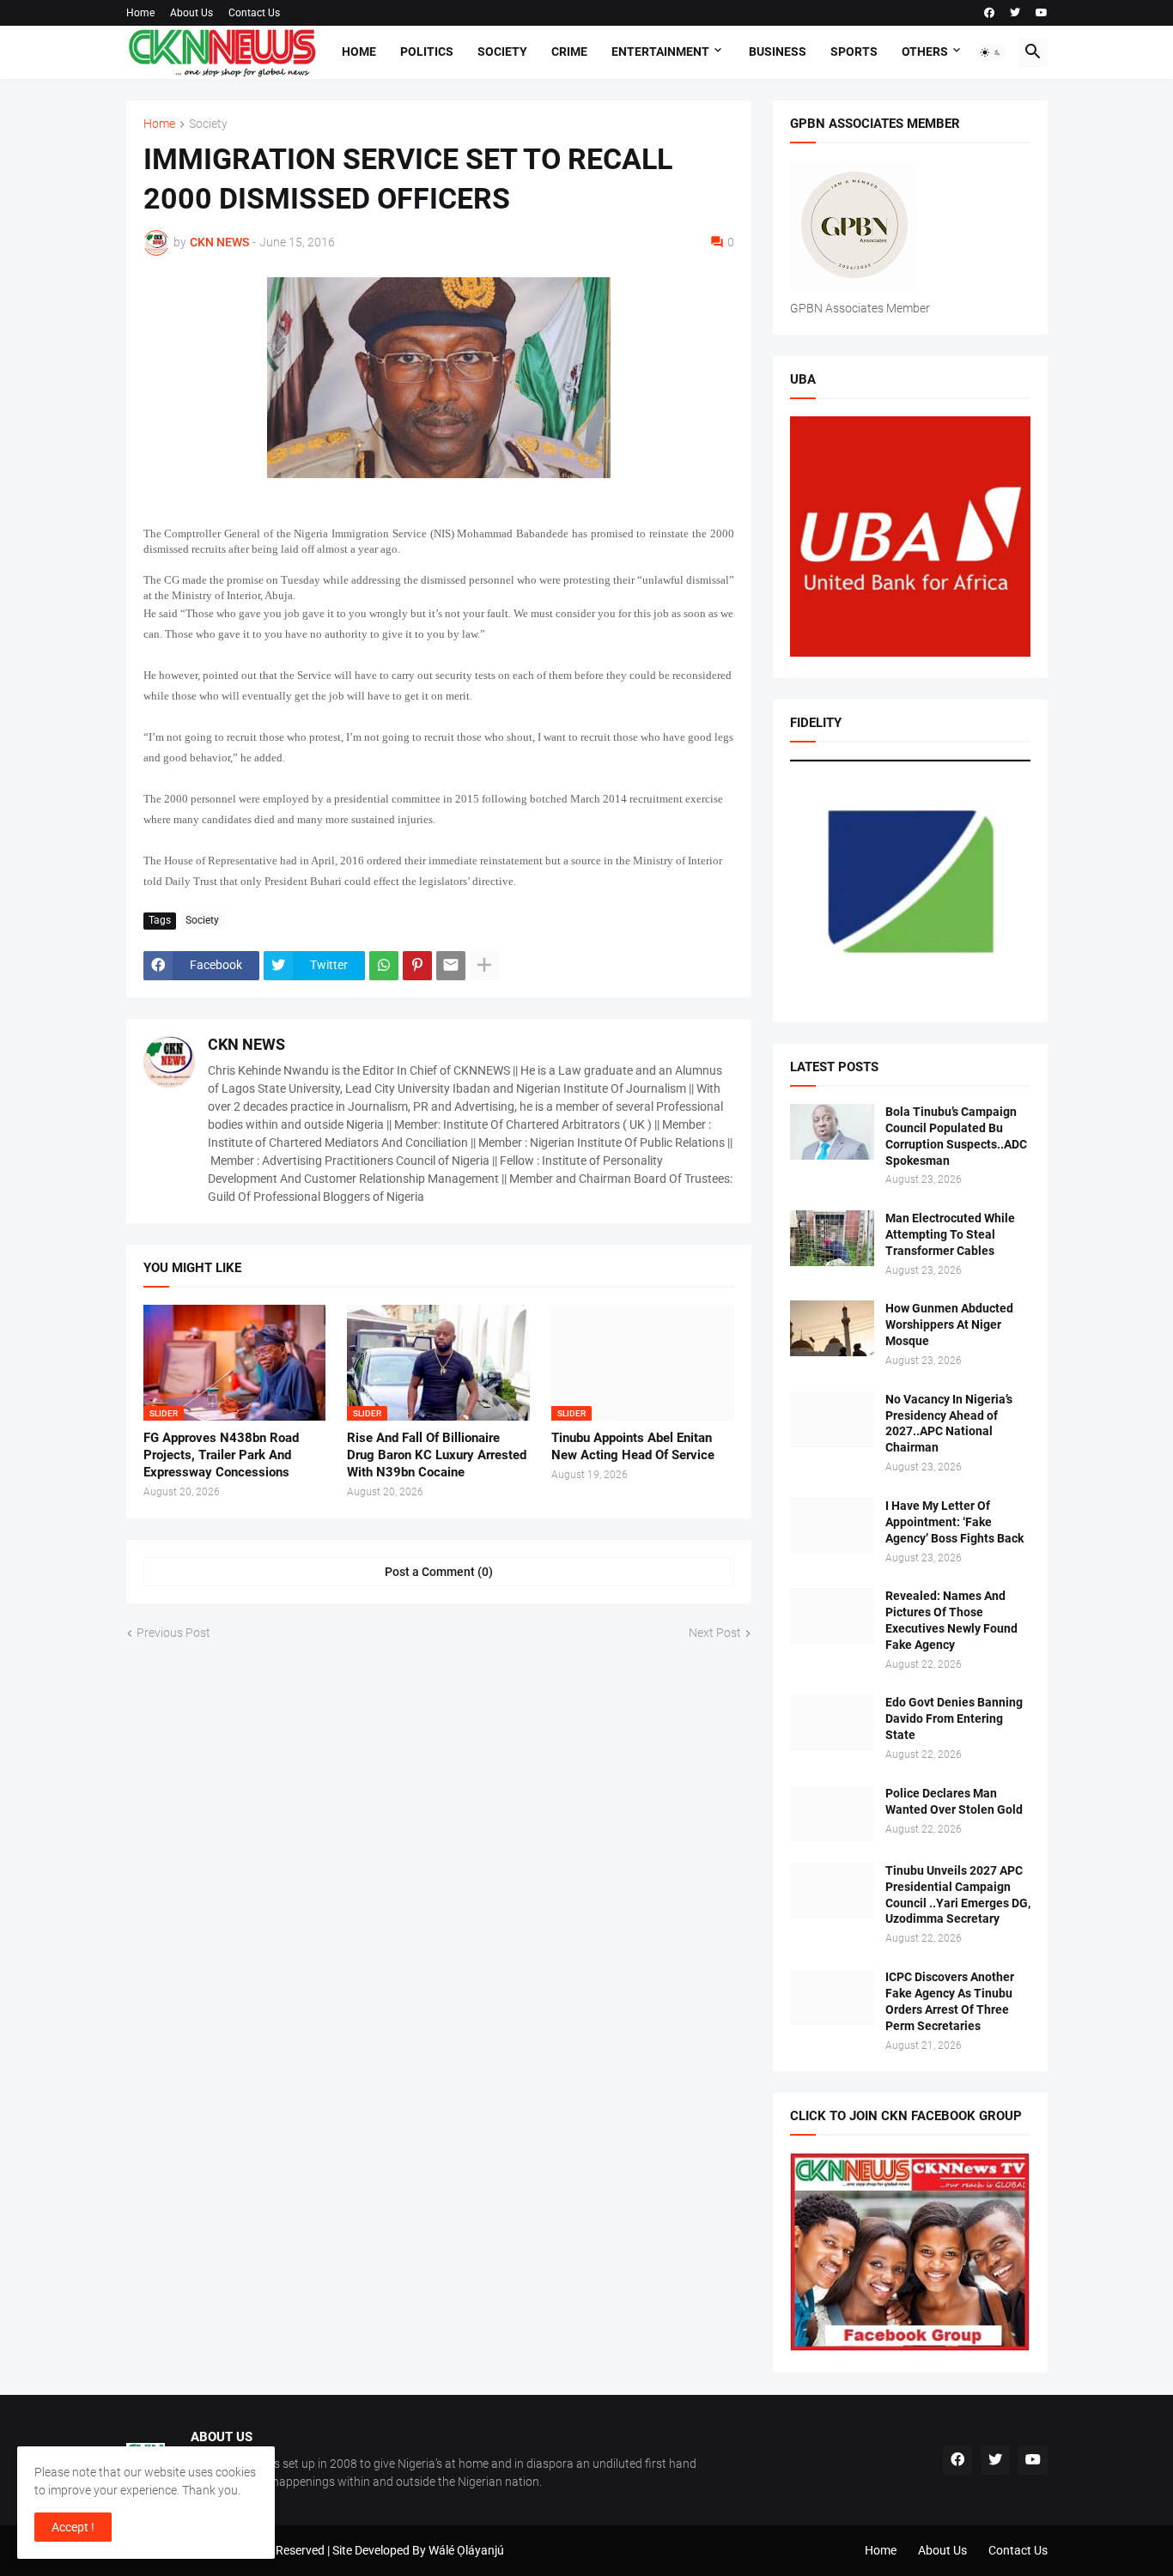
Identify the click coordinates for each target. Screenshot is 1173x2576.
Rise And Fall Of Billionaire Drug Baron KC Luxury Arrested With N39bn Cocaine (437, 1455)
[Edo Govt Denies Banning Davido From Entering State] (832, 1722)
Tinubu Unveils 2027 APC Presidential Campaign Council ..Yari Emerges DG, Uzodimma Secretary (958, 1895)
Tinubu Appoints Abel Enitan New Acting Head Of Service (633, 1446)
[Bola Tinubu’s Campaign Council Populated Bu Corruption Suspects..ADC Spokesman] (832, 1132)
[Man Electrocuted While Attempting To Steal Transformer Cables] (832, 1238)
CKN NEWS (246, 1044)
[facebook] (989, 13)
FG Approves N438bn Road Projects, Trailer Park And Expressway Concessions (221, 1455)
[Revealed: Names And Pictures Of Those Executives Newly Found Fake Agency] (832, 1616)
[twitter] (1015, 13)
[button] (991, 52)
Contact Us (254, 13)
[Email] (451, 966)
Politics (427, 52)
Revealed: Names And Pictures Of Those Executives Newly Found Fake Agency (951, 1620)
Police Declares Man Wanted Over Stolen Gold (954, 1801)
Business (778, 52)
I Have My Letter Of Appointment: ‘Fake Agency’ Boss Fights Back (954, 1522)
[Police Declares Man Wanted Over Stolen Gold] (832, 1813)
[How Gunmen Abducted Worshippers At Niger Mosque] (832, 1328)
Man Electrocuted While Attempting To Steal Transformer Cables (950, 1234)
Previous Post (173, 1633)
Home (140, 13)
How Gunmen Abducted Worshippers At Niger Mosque (949, 1324)
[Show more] (484, 966)
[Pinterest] (417, 966)
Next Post (715, 1633)
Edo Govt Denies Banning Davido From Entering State (954, 1718)
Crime (569, 52)
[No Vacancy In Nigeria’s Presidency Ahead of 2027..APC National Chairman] (832, 1419)
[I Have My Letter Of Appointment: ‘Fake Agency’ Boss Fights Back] (832, 1526)
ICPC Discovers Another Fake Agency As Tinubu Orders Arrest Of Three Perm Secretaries (950, 2001)
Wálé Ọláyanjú (466, 2550)
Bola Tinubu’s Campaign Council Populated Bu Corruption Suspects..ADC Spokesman (956, 1136)
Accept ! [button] (73, 2527)
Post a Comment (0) (439, 1572)
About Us (191, 13)
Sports (854, 52)
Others (925, 52)
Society (502, 52)
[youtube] (1042, 13)
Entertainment (660, 52)
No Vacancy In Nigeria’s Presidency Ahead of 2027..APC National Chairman (949, 1424)
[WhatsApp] (384, 966)
